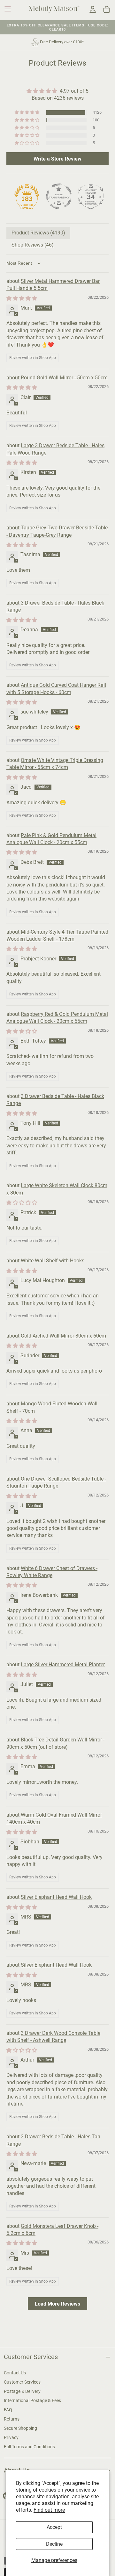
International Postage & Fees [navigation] (32, 2400)
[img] (57, 91)
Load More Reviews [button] (57, 2303)
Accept (54, 2527)
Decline (54, 2544)
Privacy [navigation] (11, 2437)
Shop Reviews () (33, 245)
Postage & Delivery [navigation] (22, 2391)
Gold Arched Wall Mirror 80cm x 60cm (63, 1336)
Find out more (49, 2510)
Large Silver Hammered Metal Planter (63, 1665)
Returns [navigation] (12, 2419)
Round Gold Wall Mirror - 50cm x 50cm (64, 378)
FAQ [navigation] (8, 2410)
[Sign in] (93, 10)
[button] (8, 9)
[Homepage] (54, 10)
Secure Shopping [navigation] (20, 2428)
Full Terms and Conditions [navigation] (29, 2447)
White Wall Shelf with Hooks (53, 1261)
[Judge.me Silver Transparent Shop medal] (59, 196)
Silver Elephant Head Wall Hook (56, 1897)
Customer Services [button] (31, 2357)
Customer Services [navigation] (22, 2382)
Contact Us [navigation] (15, 2373)
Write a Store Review (57, 158)
